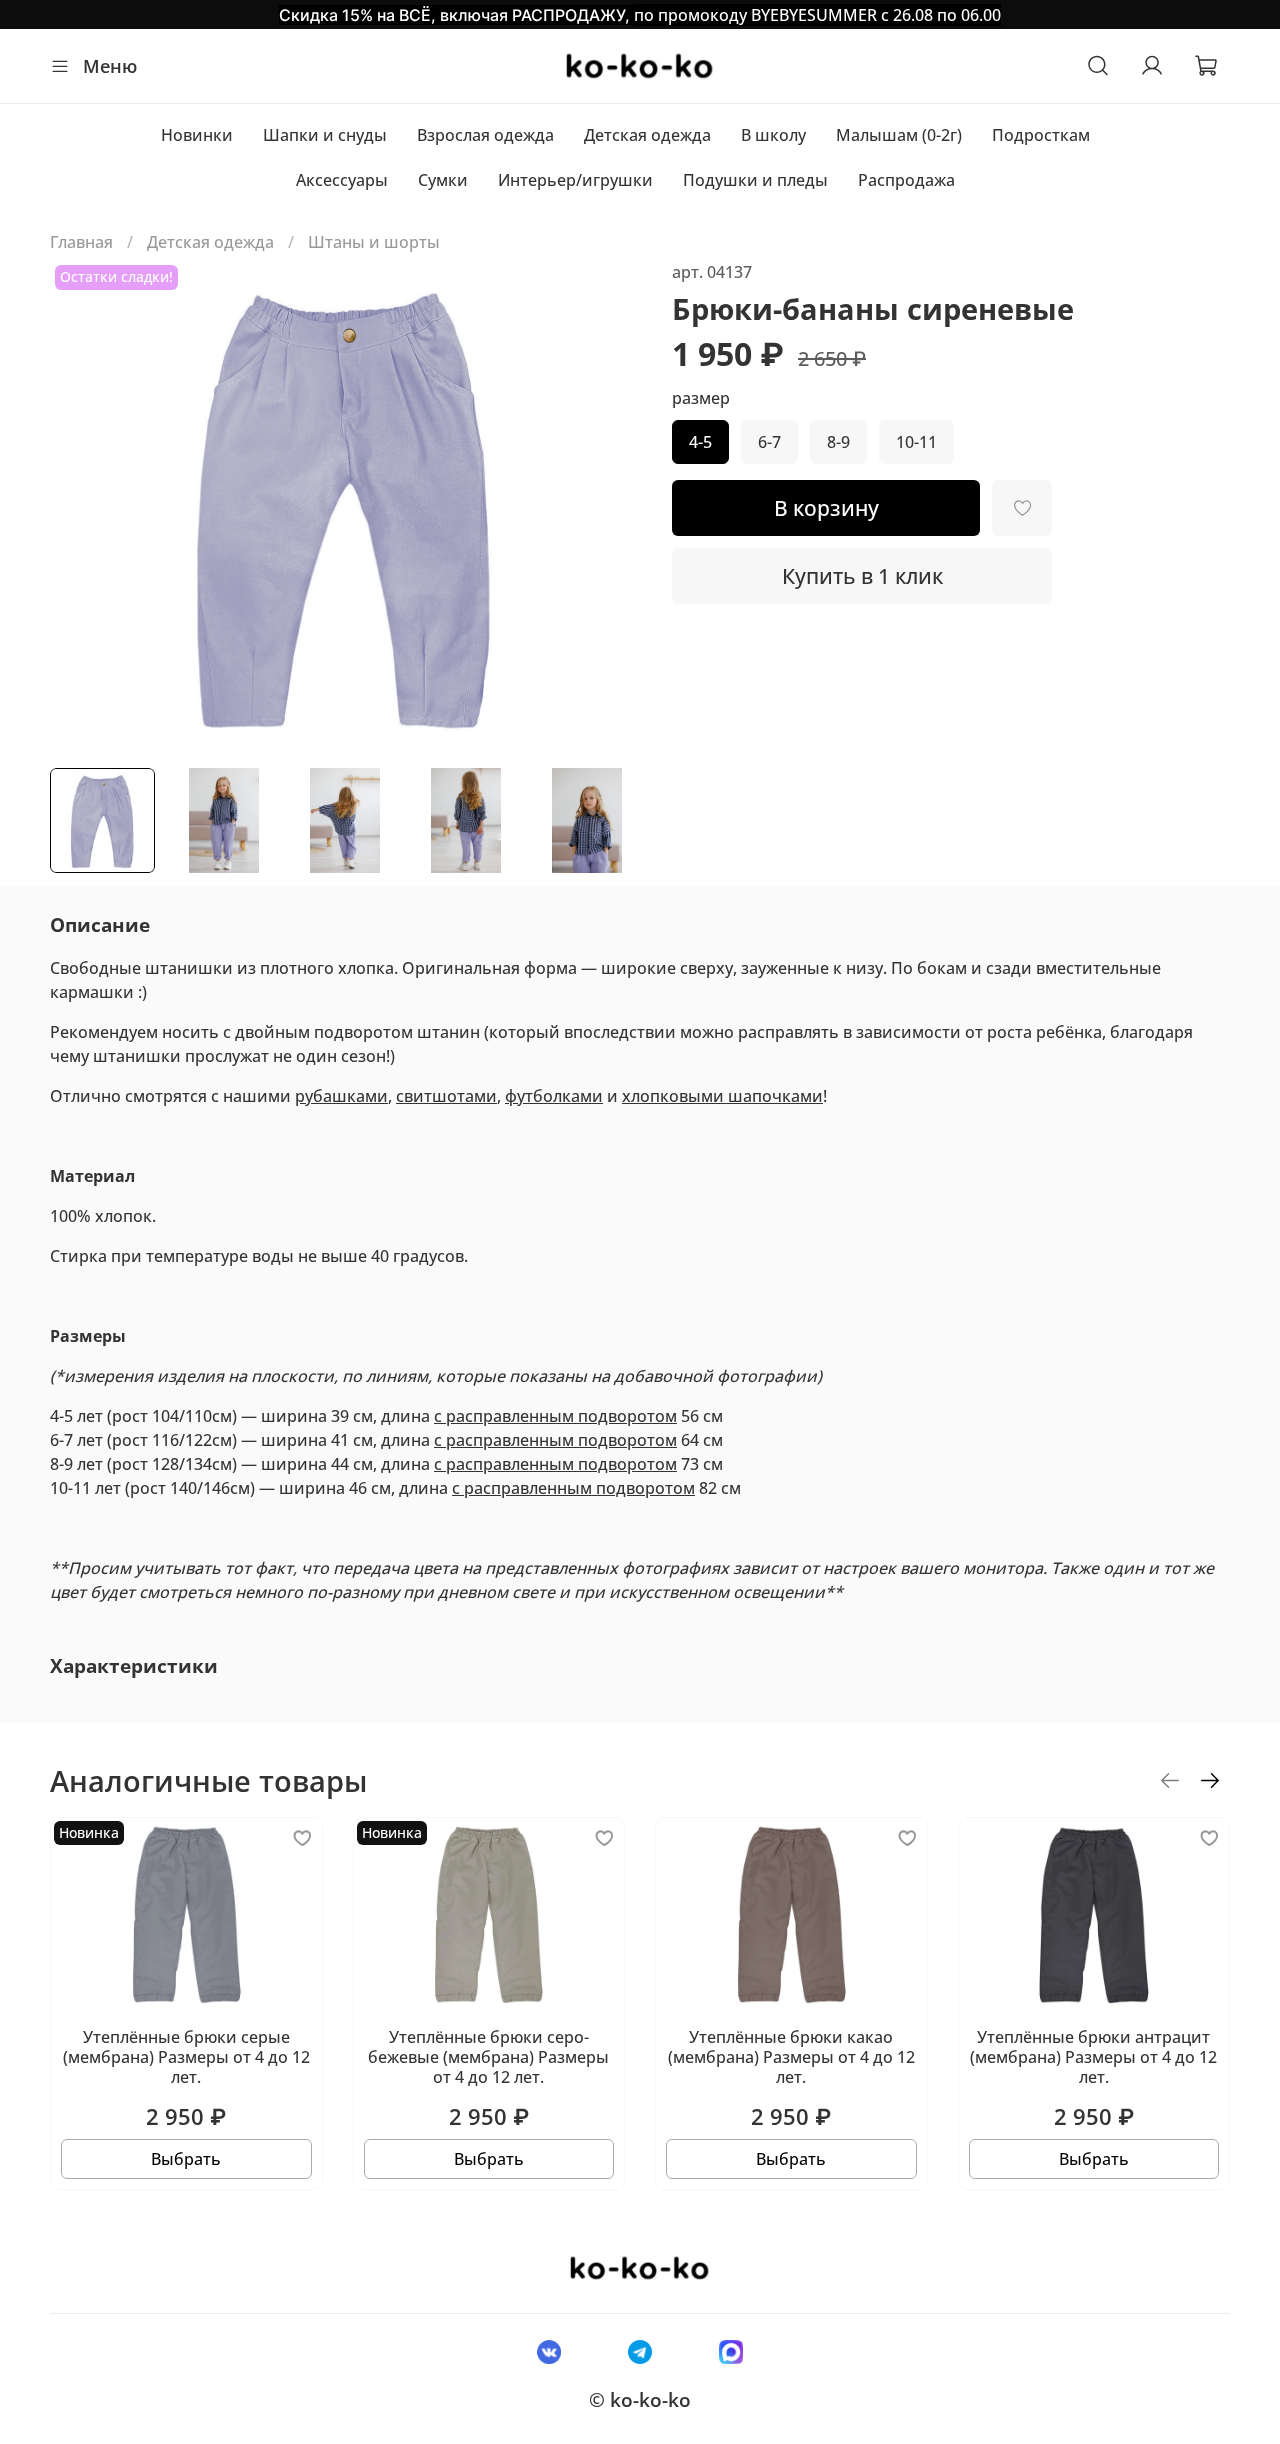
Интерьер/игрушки (575, 180)
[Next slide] (608, 506)
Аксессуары (342, 180)
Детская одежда (647, 135)
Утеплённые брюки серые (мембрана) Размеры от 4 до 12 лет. (186, 2057)
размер (701, 398)
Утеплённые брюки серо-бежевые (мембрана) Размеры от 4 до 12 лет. (488, 2057)
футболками (554, 1096)
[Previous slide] (82, 506)
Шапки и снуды (325, 135)
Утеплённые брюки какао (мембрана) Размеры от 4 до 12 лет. (791, 2057)
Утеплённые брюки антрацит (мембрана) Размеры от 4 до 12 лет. (1093, 2057)
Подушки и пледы (755, 180)
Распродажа (906, 180)
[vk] (548, 2351)
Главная (81, 242)
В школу (773, 135)
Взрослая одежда (485, 135)
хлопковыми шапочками (722, 1096)
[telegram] (639, 2351)
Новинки (197, 135)
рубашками (341, 1096)
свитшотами (446, 1096)
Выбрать (186, 2159)
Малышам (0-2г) (899, 135)
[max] (731, 2351)
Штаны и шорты (374, 242)
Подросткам (1041, 135)
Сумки (443, 180)
